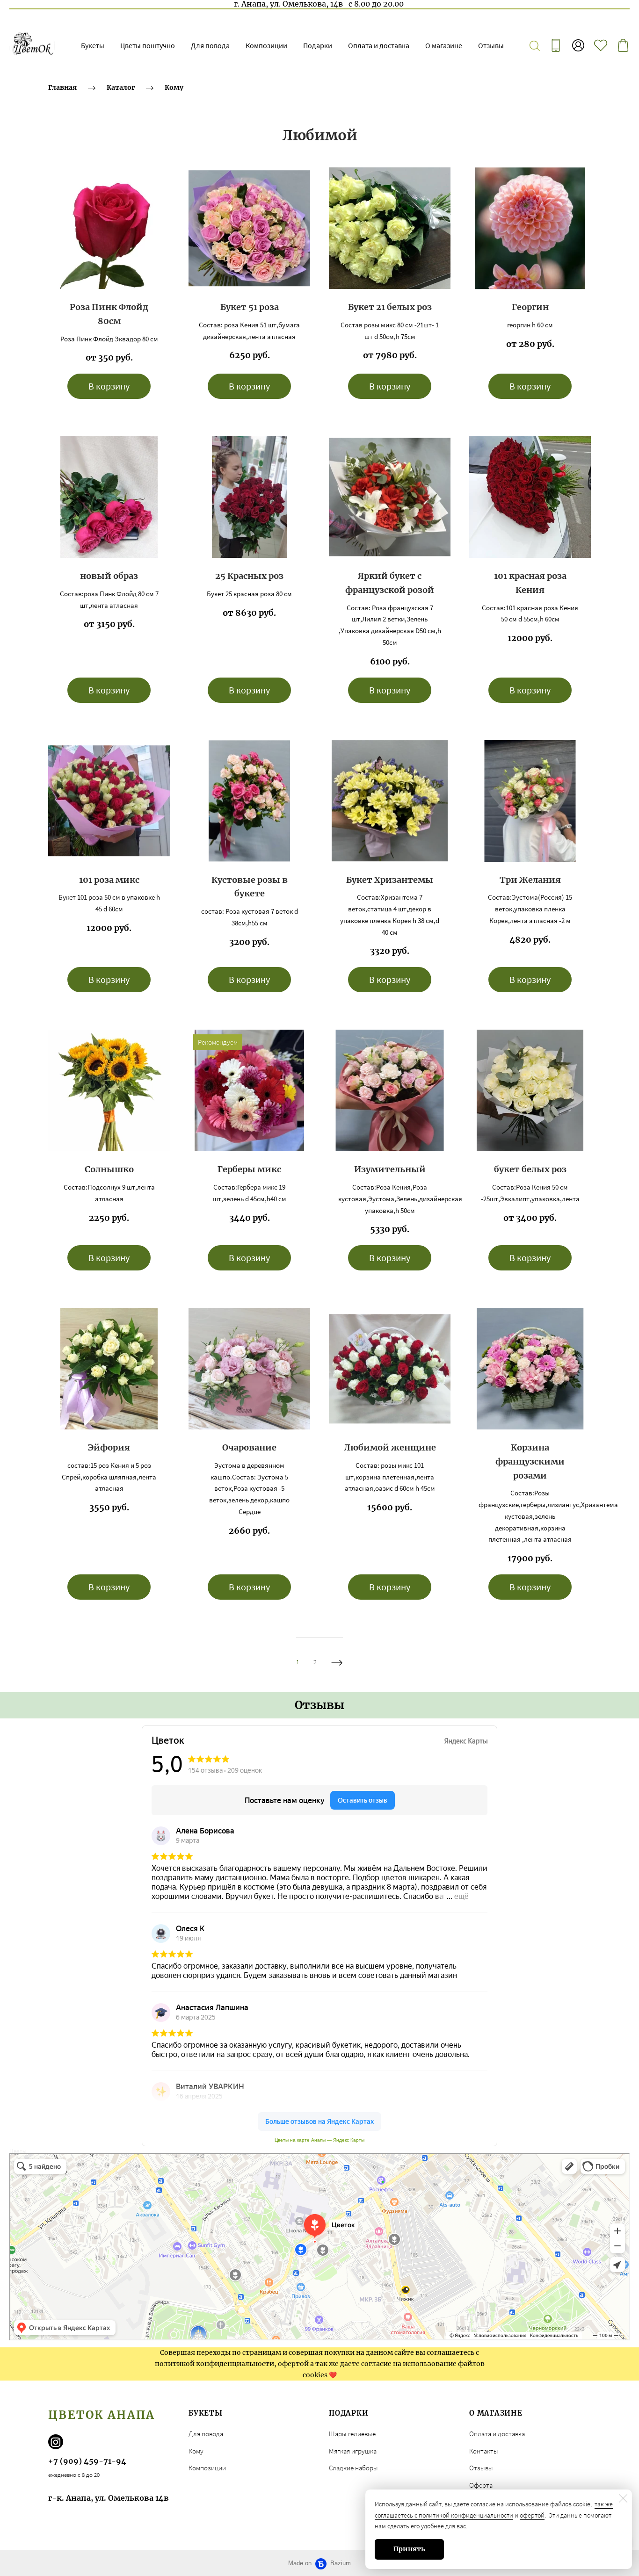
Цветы (18, 2151)
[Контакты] (556, 45)
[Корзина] (623, 45)
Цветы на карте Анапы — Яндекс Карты (319, 2140)
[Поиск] (535, 45)
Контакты (484, 2451)
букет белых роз (530, 1169)
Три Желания (530, 880)
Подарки (318, 45)
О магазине (444, 45)
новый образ (109, 576)
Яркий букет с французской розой (390, 583)
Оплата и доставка (379, 45)
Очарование (249, 1447)
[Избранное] (601, 45)
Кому (174, 87)
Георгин (530, 307)
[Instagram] (56, 2442)
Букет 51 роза (250, 307)
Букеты (93, 45)
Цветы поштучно (148, 45)
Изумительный (390, 1169)
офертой (532, 2515)
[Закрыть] (623, 2498)
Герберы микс (249, 1169)
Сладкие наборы (353, 2468)
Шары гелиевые (352, 2434)
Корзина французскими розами (530, 1461)
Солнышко (109, 1169)
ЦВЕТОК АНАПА (102, 2415)
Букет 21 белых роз (390, 307)
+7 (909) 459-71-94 (87, 2461)
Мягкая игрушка (353, 2451)
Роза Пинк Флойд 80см (109, 314)
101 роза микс (109, 880)
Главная (62, 87)
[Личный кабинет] (578, 45)
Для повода (210, 45)
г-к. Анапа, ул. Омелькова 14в (109, 2498)
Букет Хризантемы (390, 880)
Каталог (121, 87)
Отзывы (491, 45)
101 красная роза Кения (530, 583)
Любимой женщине (390, 1447)
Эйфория (109, 1447)
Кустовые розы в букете (250, 887)
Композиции (266, 45)
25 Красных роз (249, 576)
